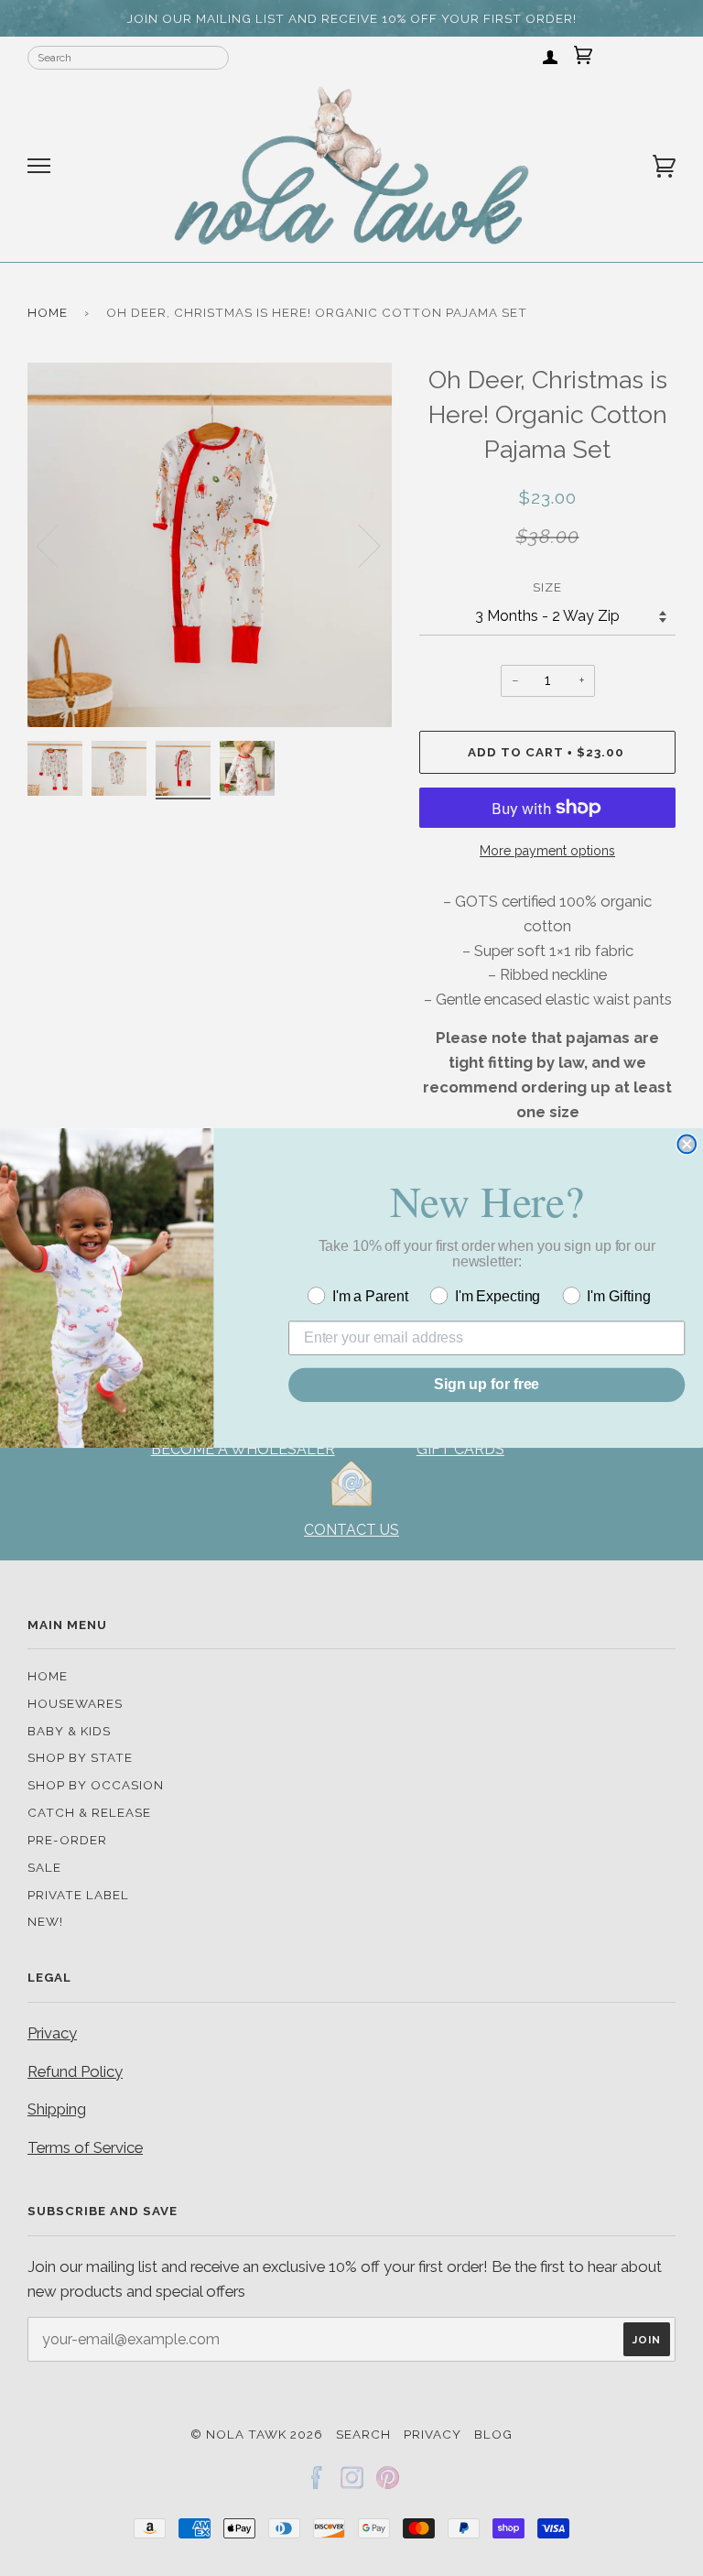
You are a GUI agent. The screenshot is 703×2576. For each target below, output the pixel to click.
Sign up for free (487, 1384)
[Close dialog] (687, 1145)
